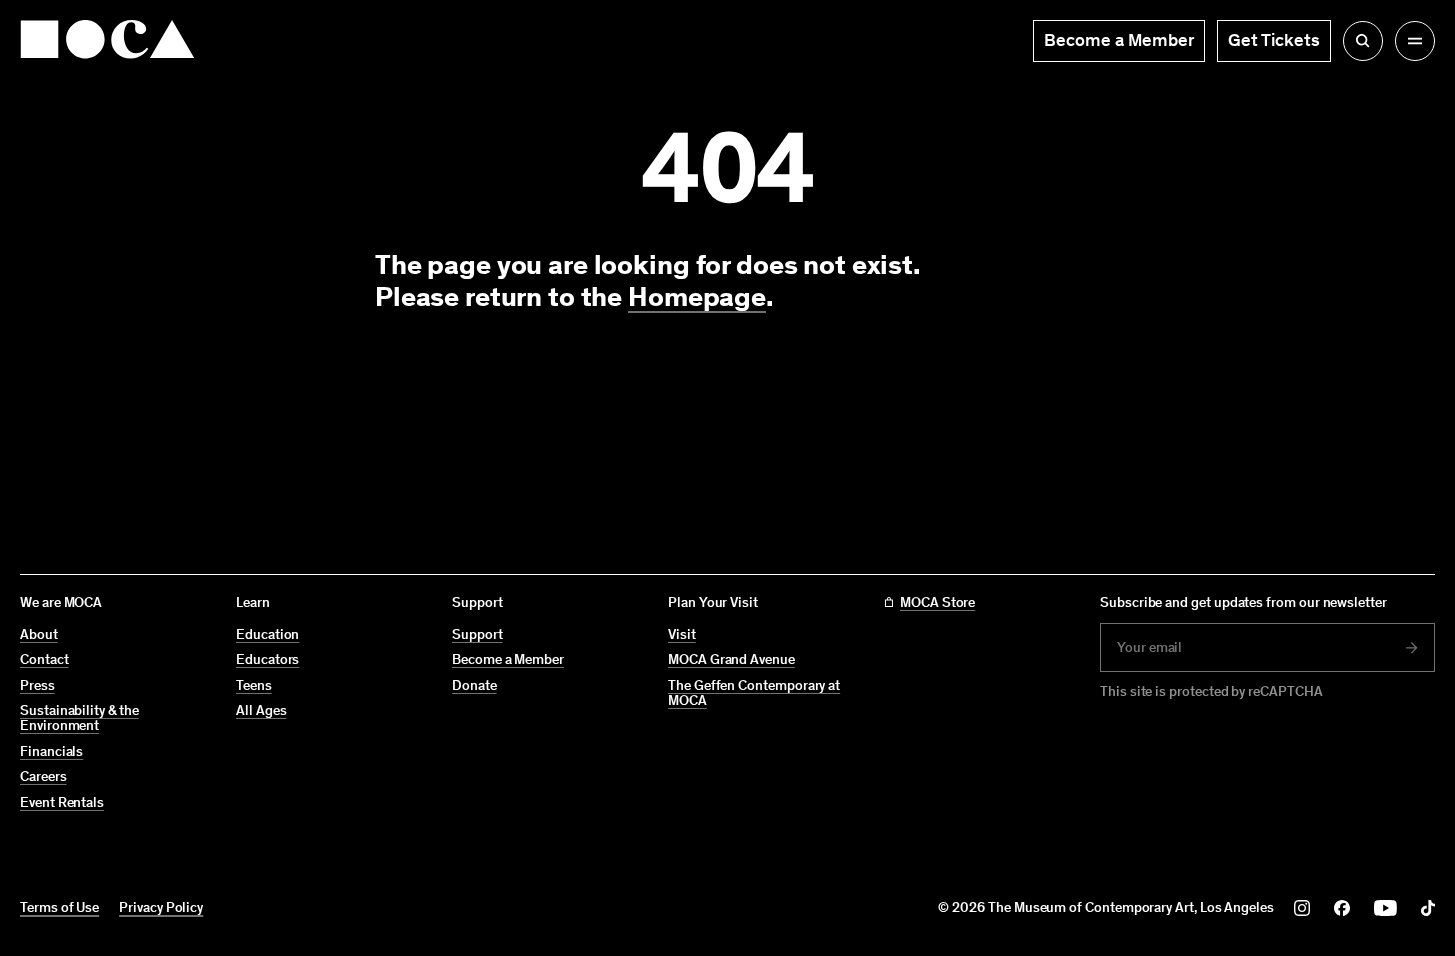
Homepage (697, 296)
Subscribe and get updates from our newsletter (1243, 602)
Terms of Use (59, 907)
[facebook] (1342, 908)
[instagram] (1302, 908)
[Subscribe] (1412, 648)
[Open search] (1363, 41)
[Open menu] (1415, 41)
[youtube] (1385, 908)
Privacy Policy (161, 907)
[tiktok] (1428, 908)
